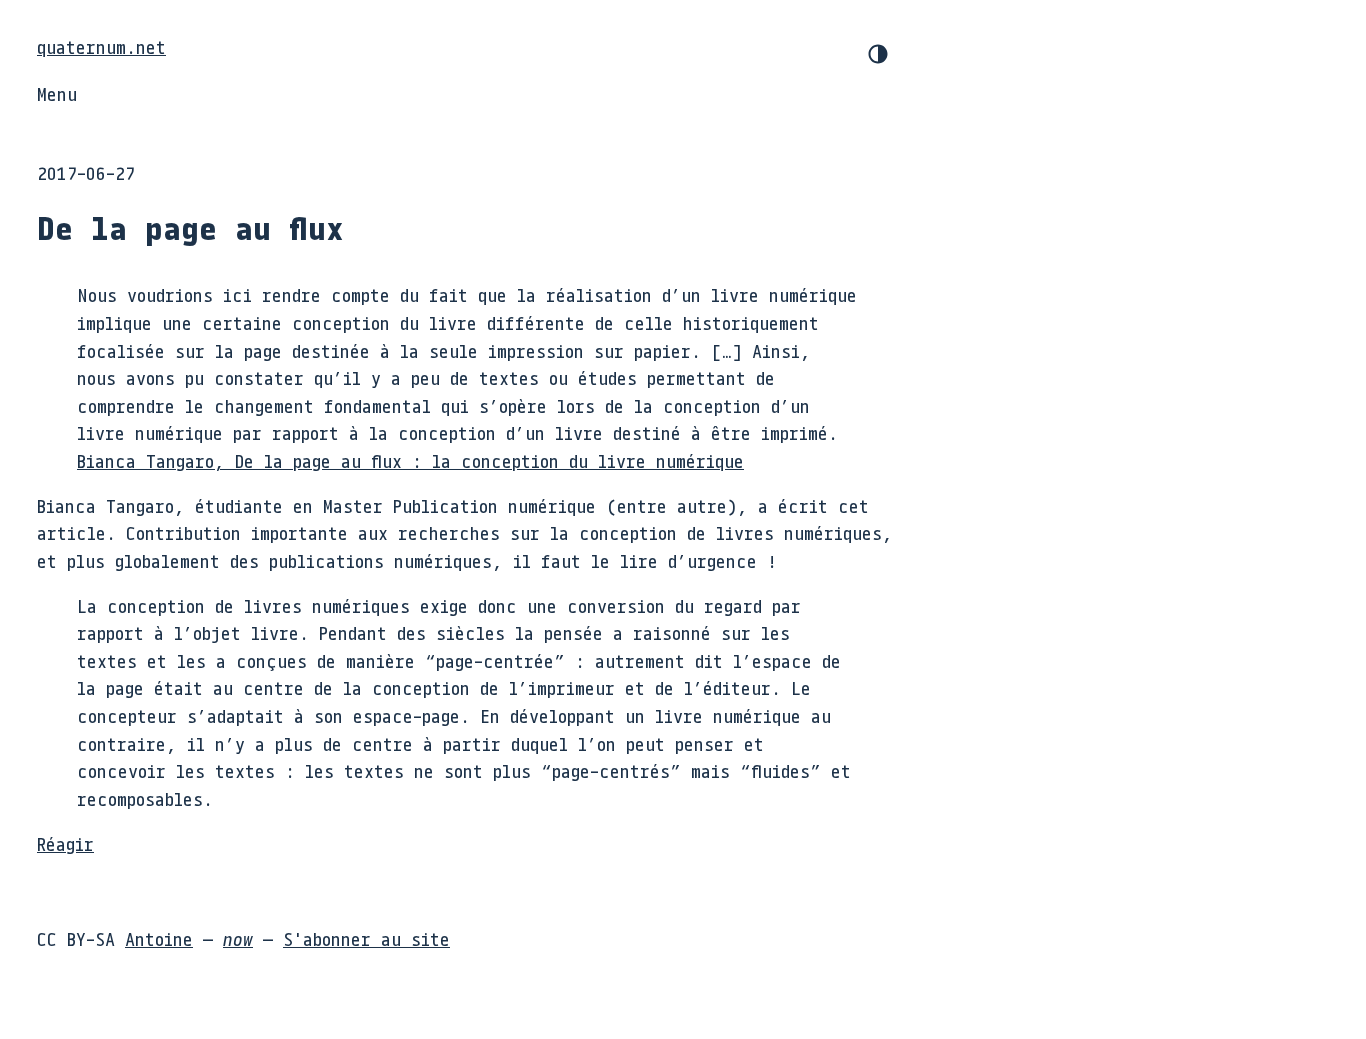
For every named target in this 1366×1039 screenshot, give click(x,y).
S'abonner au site (366, 939)
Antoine (159, 939)
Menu (57, 94)
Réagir (65, 844)
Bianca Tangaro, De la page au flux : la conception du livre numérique (410, 461)
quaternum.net (101, 47)
